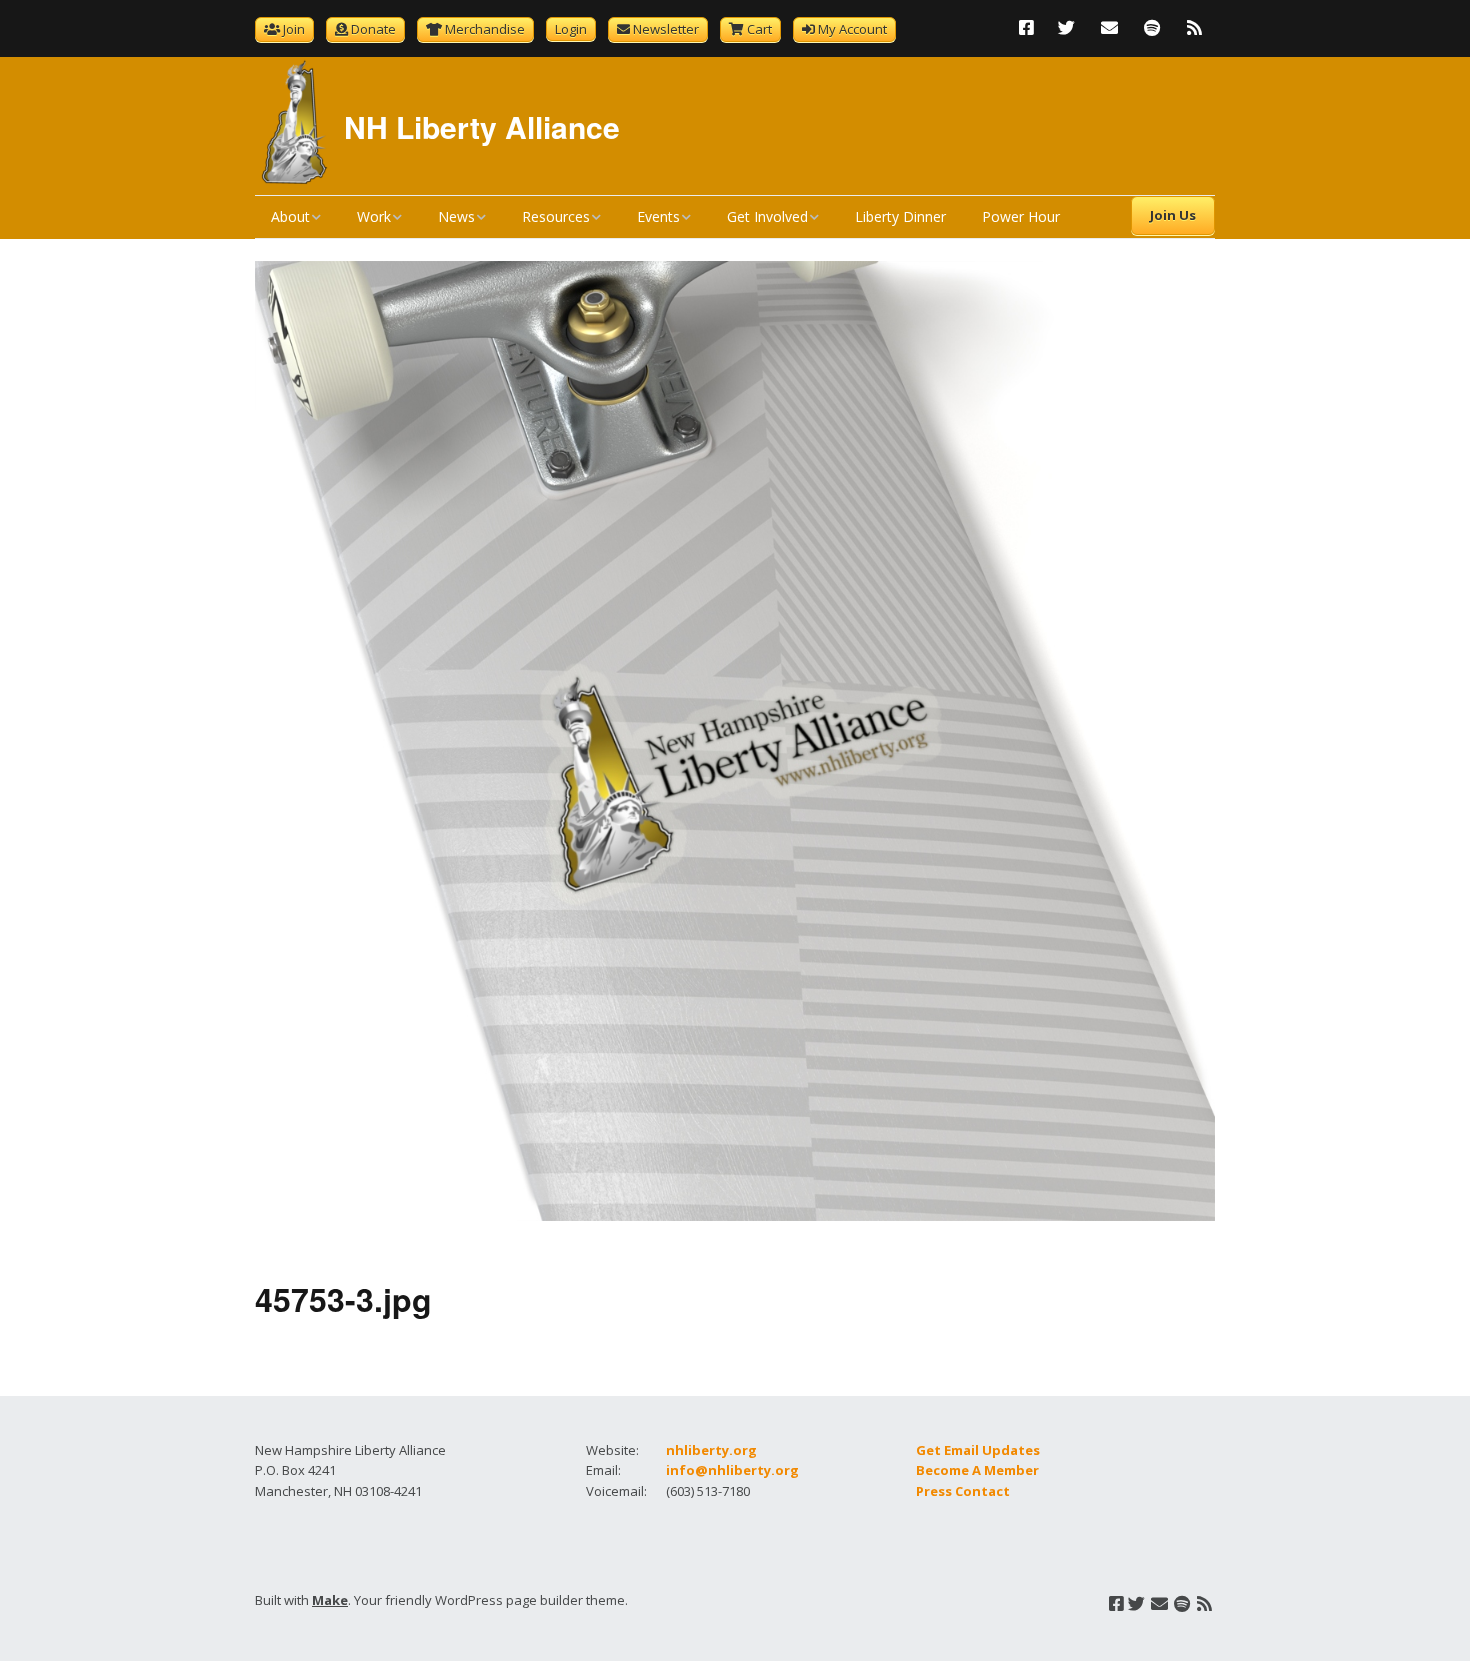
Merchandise (485, 29)
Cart (759, 29)
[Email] (1109, 27)
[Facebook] (1031, 27)
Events (658, 216)
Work (374, 216)
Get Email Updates (978, 1450)
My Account (852, 29)
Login (571, 29)
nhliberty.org (711, 1450)
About (290, 216)
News (456, 216)
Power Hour (1021, 216)
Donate (373, 29)
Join (294, 29)
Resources (556, 216)
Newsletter (666, 29)
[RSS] (1194, 27)
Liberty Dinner (900, 216)
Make (330, 1600)
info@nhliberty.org (732, 1470)
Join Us (1173, 215)
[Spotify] (1152, 27)
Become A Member (977, 1470)
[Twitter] (1066, 27)
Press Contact (963, 1491)
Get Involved (767, 216)
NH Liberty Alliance (482, 126)
